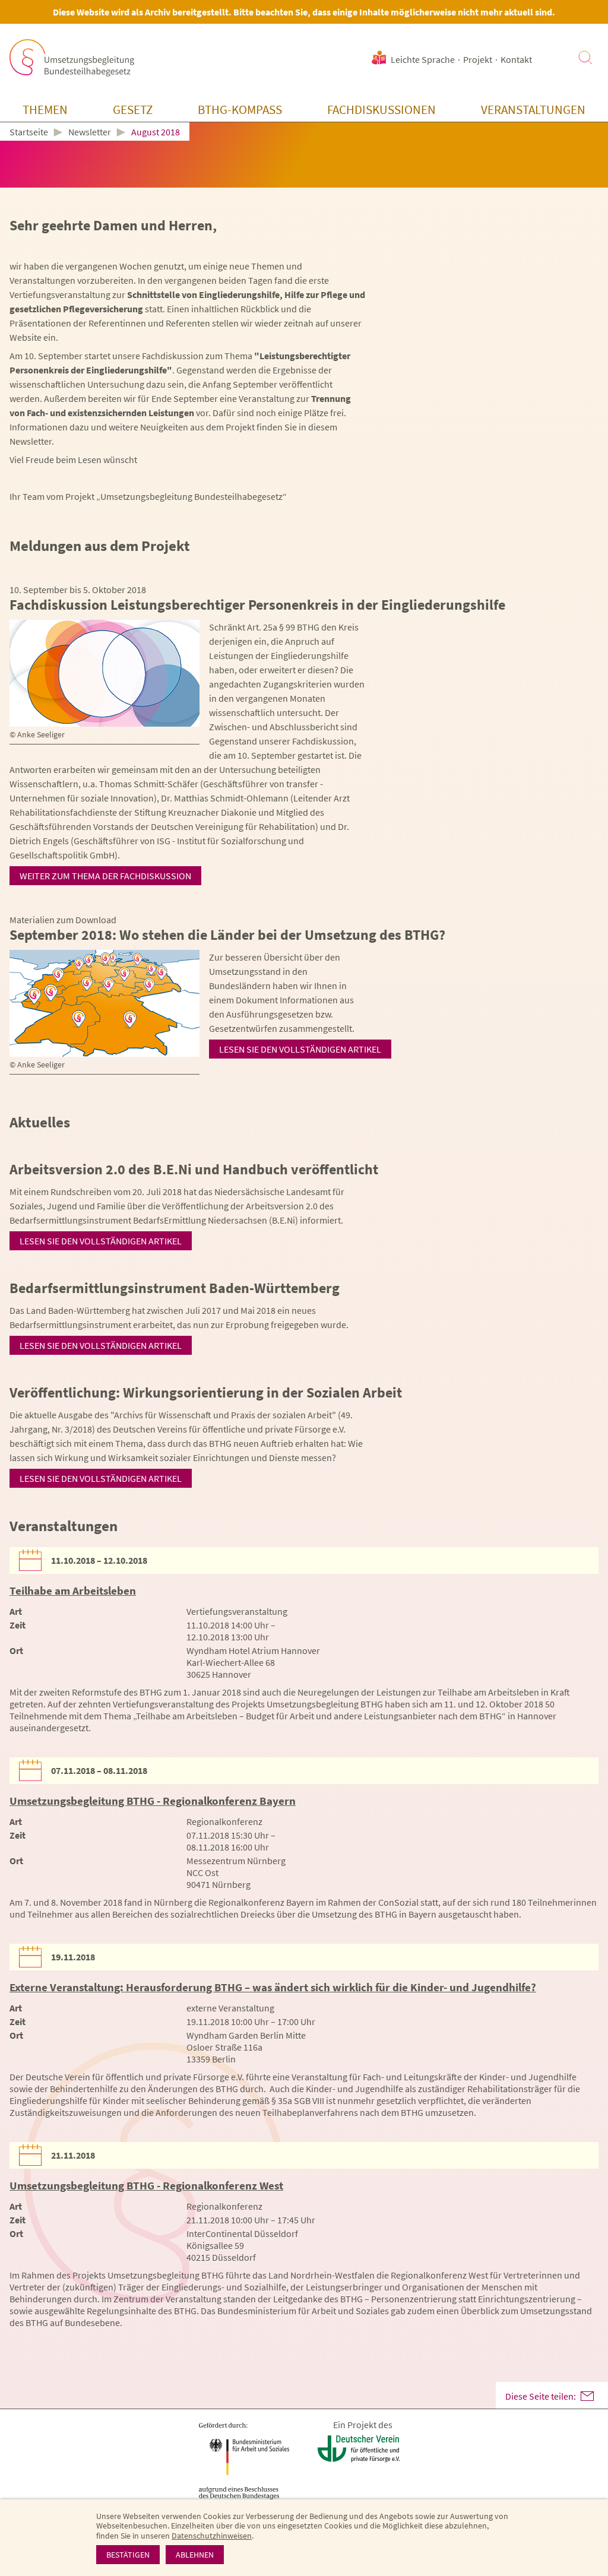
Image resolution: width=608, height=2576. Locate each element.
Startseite (29, 132)
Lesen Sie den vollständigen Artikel (300, 1049)
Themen (45, 110)
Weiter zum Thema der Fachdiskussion (105, 876)
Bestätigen (128, 2555)
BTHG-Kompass (240, 110)
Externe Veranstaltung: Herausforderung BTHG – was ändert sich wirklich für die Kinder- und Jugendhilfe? (273, 1987)
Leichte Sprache (423, 59)
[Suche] (585, 58)
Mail (587, 2396)
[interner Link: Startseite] (72, 58)
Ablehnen (195, 2555)
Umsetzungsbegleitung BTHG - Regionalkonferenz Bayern (153, 1801)
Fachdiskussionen (381, 110)
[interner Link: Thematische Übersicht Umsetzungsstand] (104, 1003)
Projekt (478, 59)
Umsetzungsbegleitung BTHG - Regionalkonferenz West (146, 2185)
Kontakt (516, 59)
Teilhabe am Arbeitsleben (73, 1590)
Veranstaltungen (533, 110)
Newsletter (90, 132)
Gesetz (133, 110)
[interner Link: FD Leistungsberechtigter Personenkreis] (104, 673)
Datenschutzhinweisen (212, 2536)
